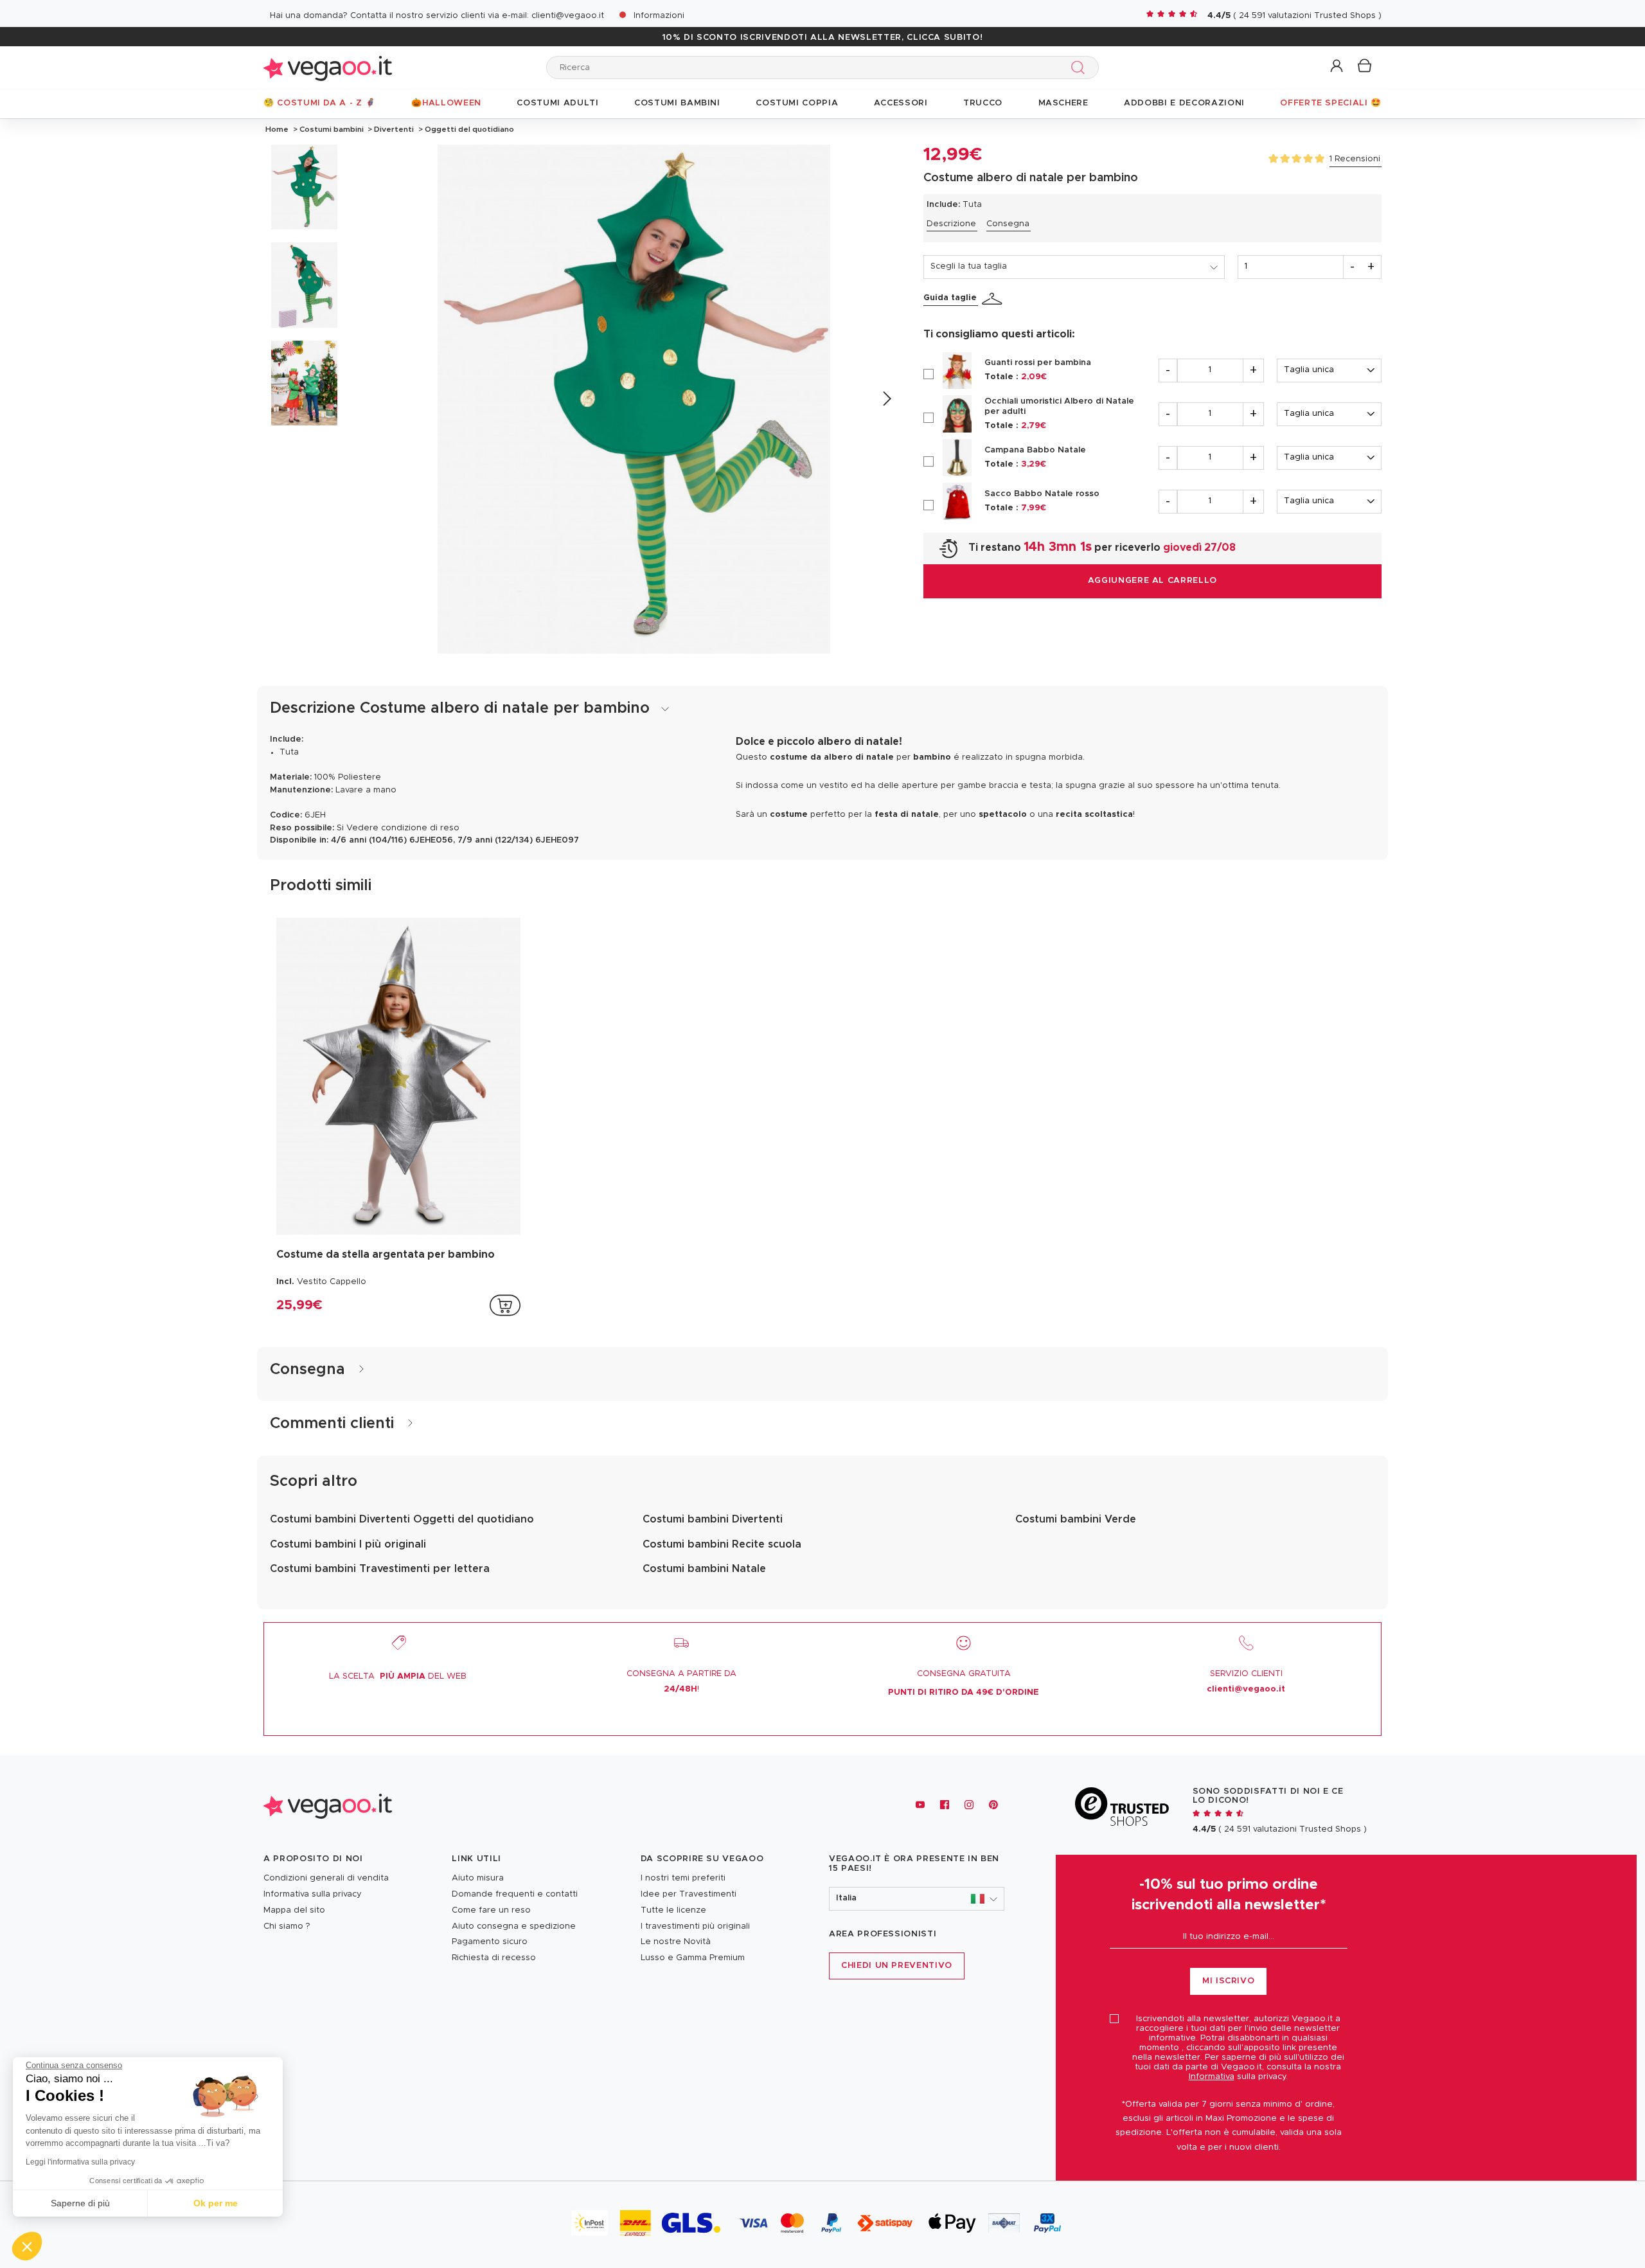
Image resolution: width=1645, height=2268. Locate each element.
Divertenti (394, 129)
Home (277, 129)
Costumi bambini (332, 129)
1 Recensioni (1355, 159)
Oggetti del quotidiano (468, 129)
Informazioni (659, 16)
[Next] (886, 399)
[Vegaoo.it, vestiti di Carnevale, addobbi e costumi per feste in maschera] (328, 67)
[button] (1338, 67)
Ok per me (216, 2203)
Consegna (1008, 224)
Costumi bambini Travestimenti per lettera (380, 1569)
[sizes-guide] (994, 299)
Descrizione (951, 224)
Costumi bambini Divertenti (713, 1519)
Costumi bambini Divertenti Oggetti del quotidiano (402, 1519)
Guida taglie (950, 298)
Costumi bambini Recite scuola (722, 1544)
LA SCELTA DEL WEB (398, 1676)
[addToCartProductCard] (505, 1305)
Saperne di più (80, 2203)
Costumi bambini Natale (704, 1569)
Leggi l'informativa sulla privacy (80, 2162)
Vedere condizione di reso (403, 828)
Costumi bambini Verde (1076, 1519)
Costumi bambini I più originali (348, 1544)
